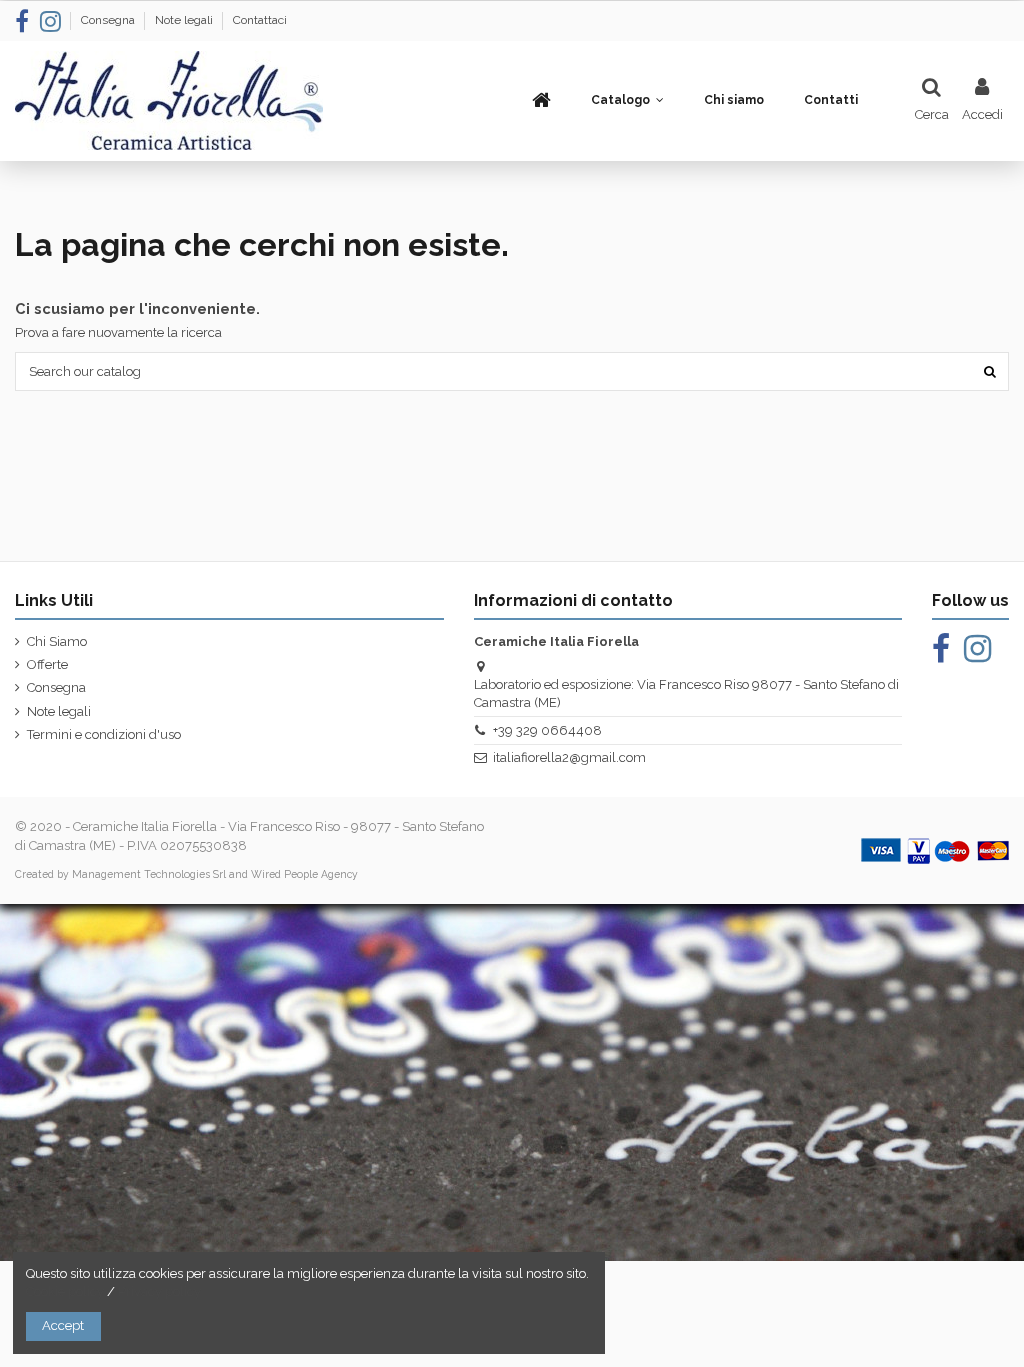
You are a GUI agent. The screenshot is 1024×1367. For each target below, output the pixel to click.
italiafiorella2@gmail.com (569, 757)
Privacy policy (159, 1291)
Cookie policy (65, 1291)
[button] (627, 100)
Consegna (109, 20)
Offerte (47, 664)
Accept (63, 1325)
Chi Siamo (57, 641)
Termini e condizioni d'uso (104, 734)
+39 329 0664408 (547, 730)
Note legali (185, 20)
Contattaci (260, 20)
